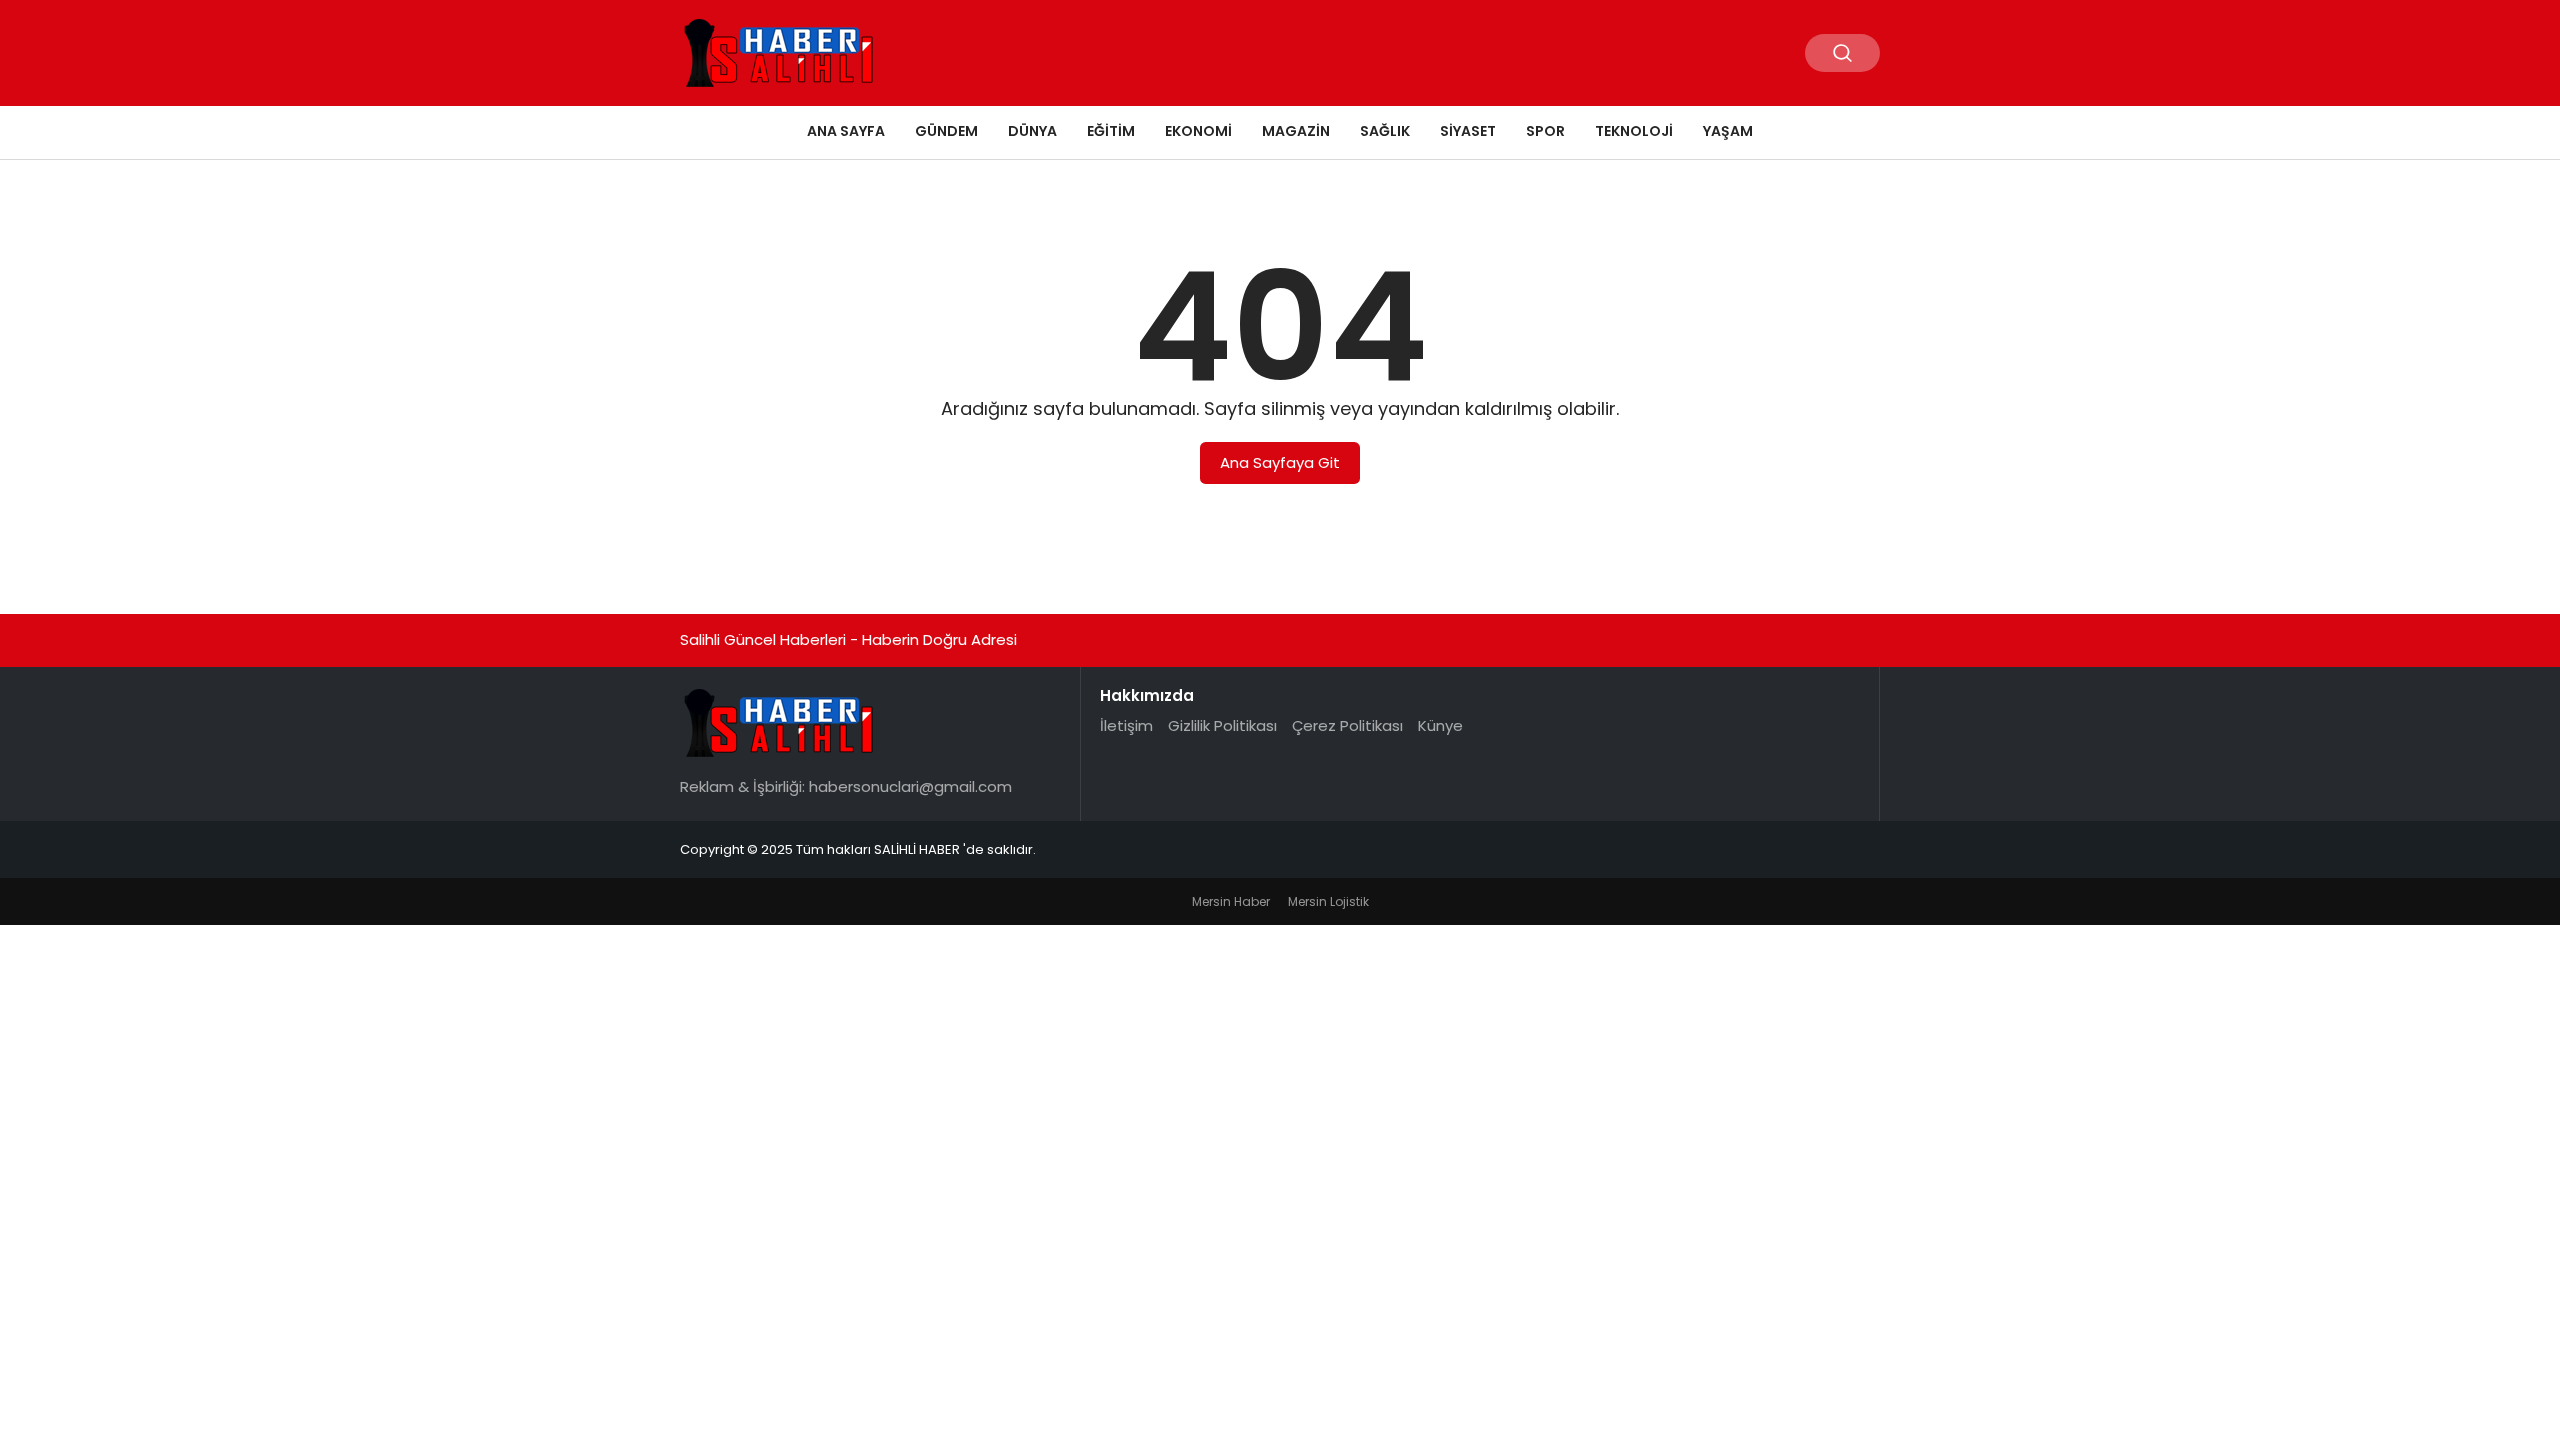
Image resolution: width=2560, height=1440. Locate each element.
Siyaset (1468, 131)
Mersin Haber (1231, 901)
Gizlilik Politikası (1222, 725)
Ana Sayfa (846, 131)
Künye (1440, 725)
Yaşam (1728, 131)
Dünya (1032, 131)
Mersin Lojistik (1328, 901)
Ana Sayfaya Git (1280, 462)
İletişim (1126, 725)
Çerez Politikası (1347, 725)
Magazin (1296, 131)
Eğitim (1111, 131)
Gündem (946, 131)
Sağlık (1385, 131)
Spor (1545, 131)
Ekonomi (1198, 131)
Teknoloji (1634, 131)
